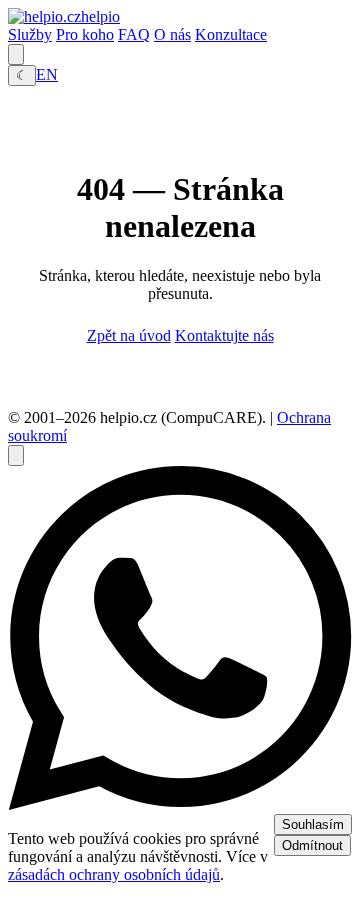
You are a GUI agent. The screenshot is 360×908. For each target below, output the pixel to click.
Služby (30, 34)
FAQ (134, 34)
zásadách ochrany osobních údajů (114, 874)
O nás (172, 34)
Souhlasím (313, 824)
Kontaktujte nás (224, 335)
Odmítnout (312, 845)
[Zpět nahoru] (16, 455)
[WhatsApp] (180, 804)
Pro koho (85, 34)
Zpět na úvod (129, 335)
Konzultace (231, 34)
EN (47, 74)
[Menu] (16, 54)
